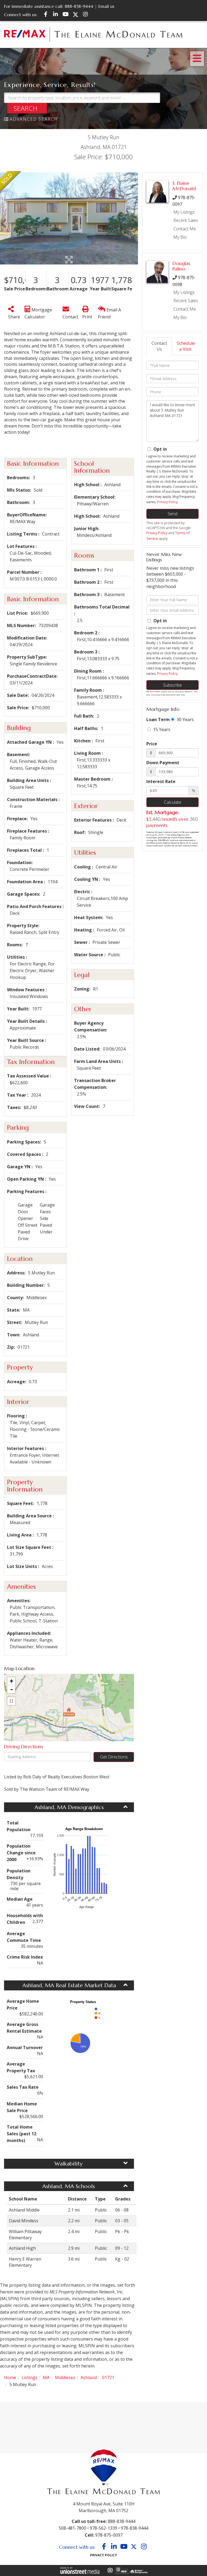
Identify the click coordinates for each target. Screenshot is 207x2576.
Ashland (89, 2377)
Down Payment (163, 763)
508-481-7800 (73, 2528)
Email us (106, 6)
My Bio (180, 237)
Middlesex (65, 2377)
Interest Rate (161, 781)
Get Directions (114, 1757)
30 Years (185, 719)
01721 (108, 2377)
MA (46, 2377)
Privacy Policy (167, 502)
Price (152, 744)
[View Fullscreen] (11, 1701)
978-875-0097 (109, 2535)
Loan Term (158, 719)
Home (10, 2377)
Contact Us (159, 346)
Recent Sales (186, 220)
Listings (30, 2377)
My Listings (184, 212)
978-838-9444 (134, 2528)
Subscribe (172, 685)
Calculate (173, 802)
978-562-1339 (103, 2528)
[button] (27, 108)
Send (172, 514)
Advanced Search (34, 119)
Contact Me (185, 229)
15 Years (161, 729)
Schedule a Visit (186, 346)
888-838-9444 (79, 6)
